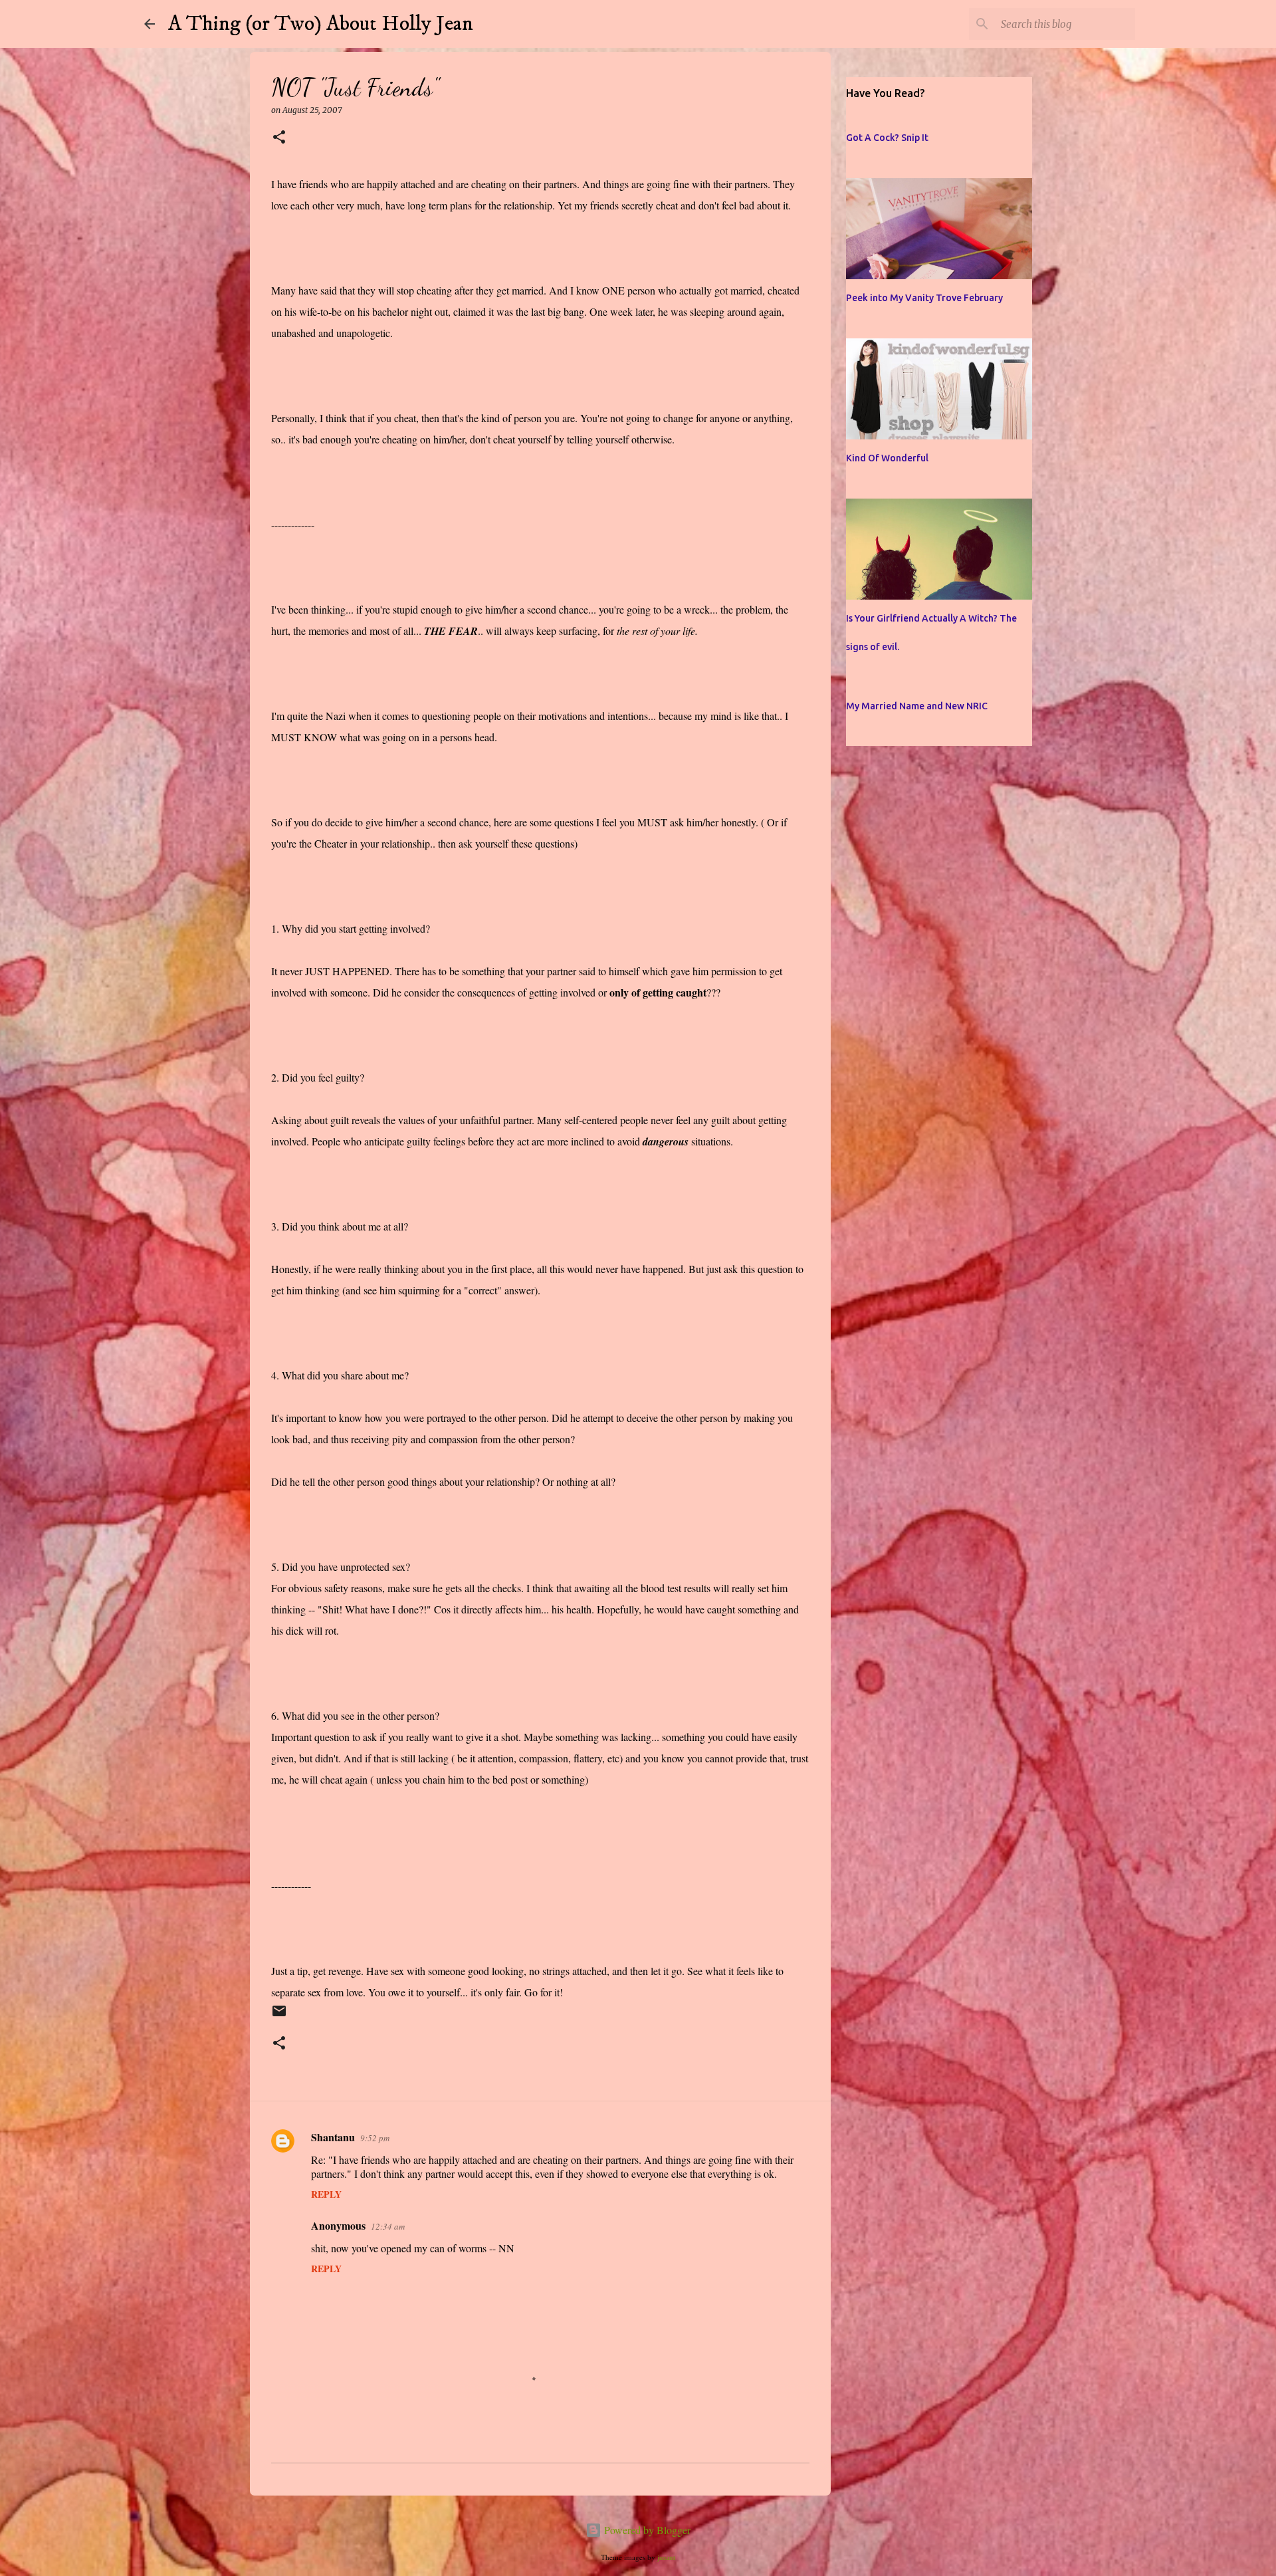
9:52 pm (375, 2138)
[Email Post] (279, 2017)
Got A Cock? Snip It (887, 138)
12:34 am (388, 2226)
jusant (666, 2557)
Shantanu (333, 2137)
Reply (326, 2194)
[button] (279, 138)
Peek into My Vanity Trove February (924, 298)
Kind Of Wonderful (887, 458)
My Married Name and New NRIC (917, 706)
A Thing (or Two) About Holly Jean (321, 24)
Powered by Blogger (646, 2530)
